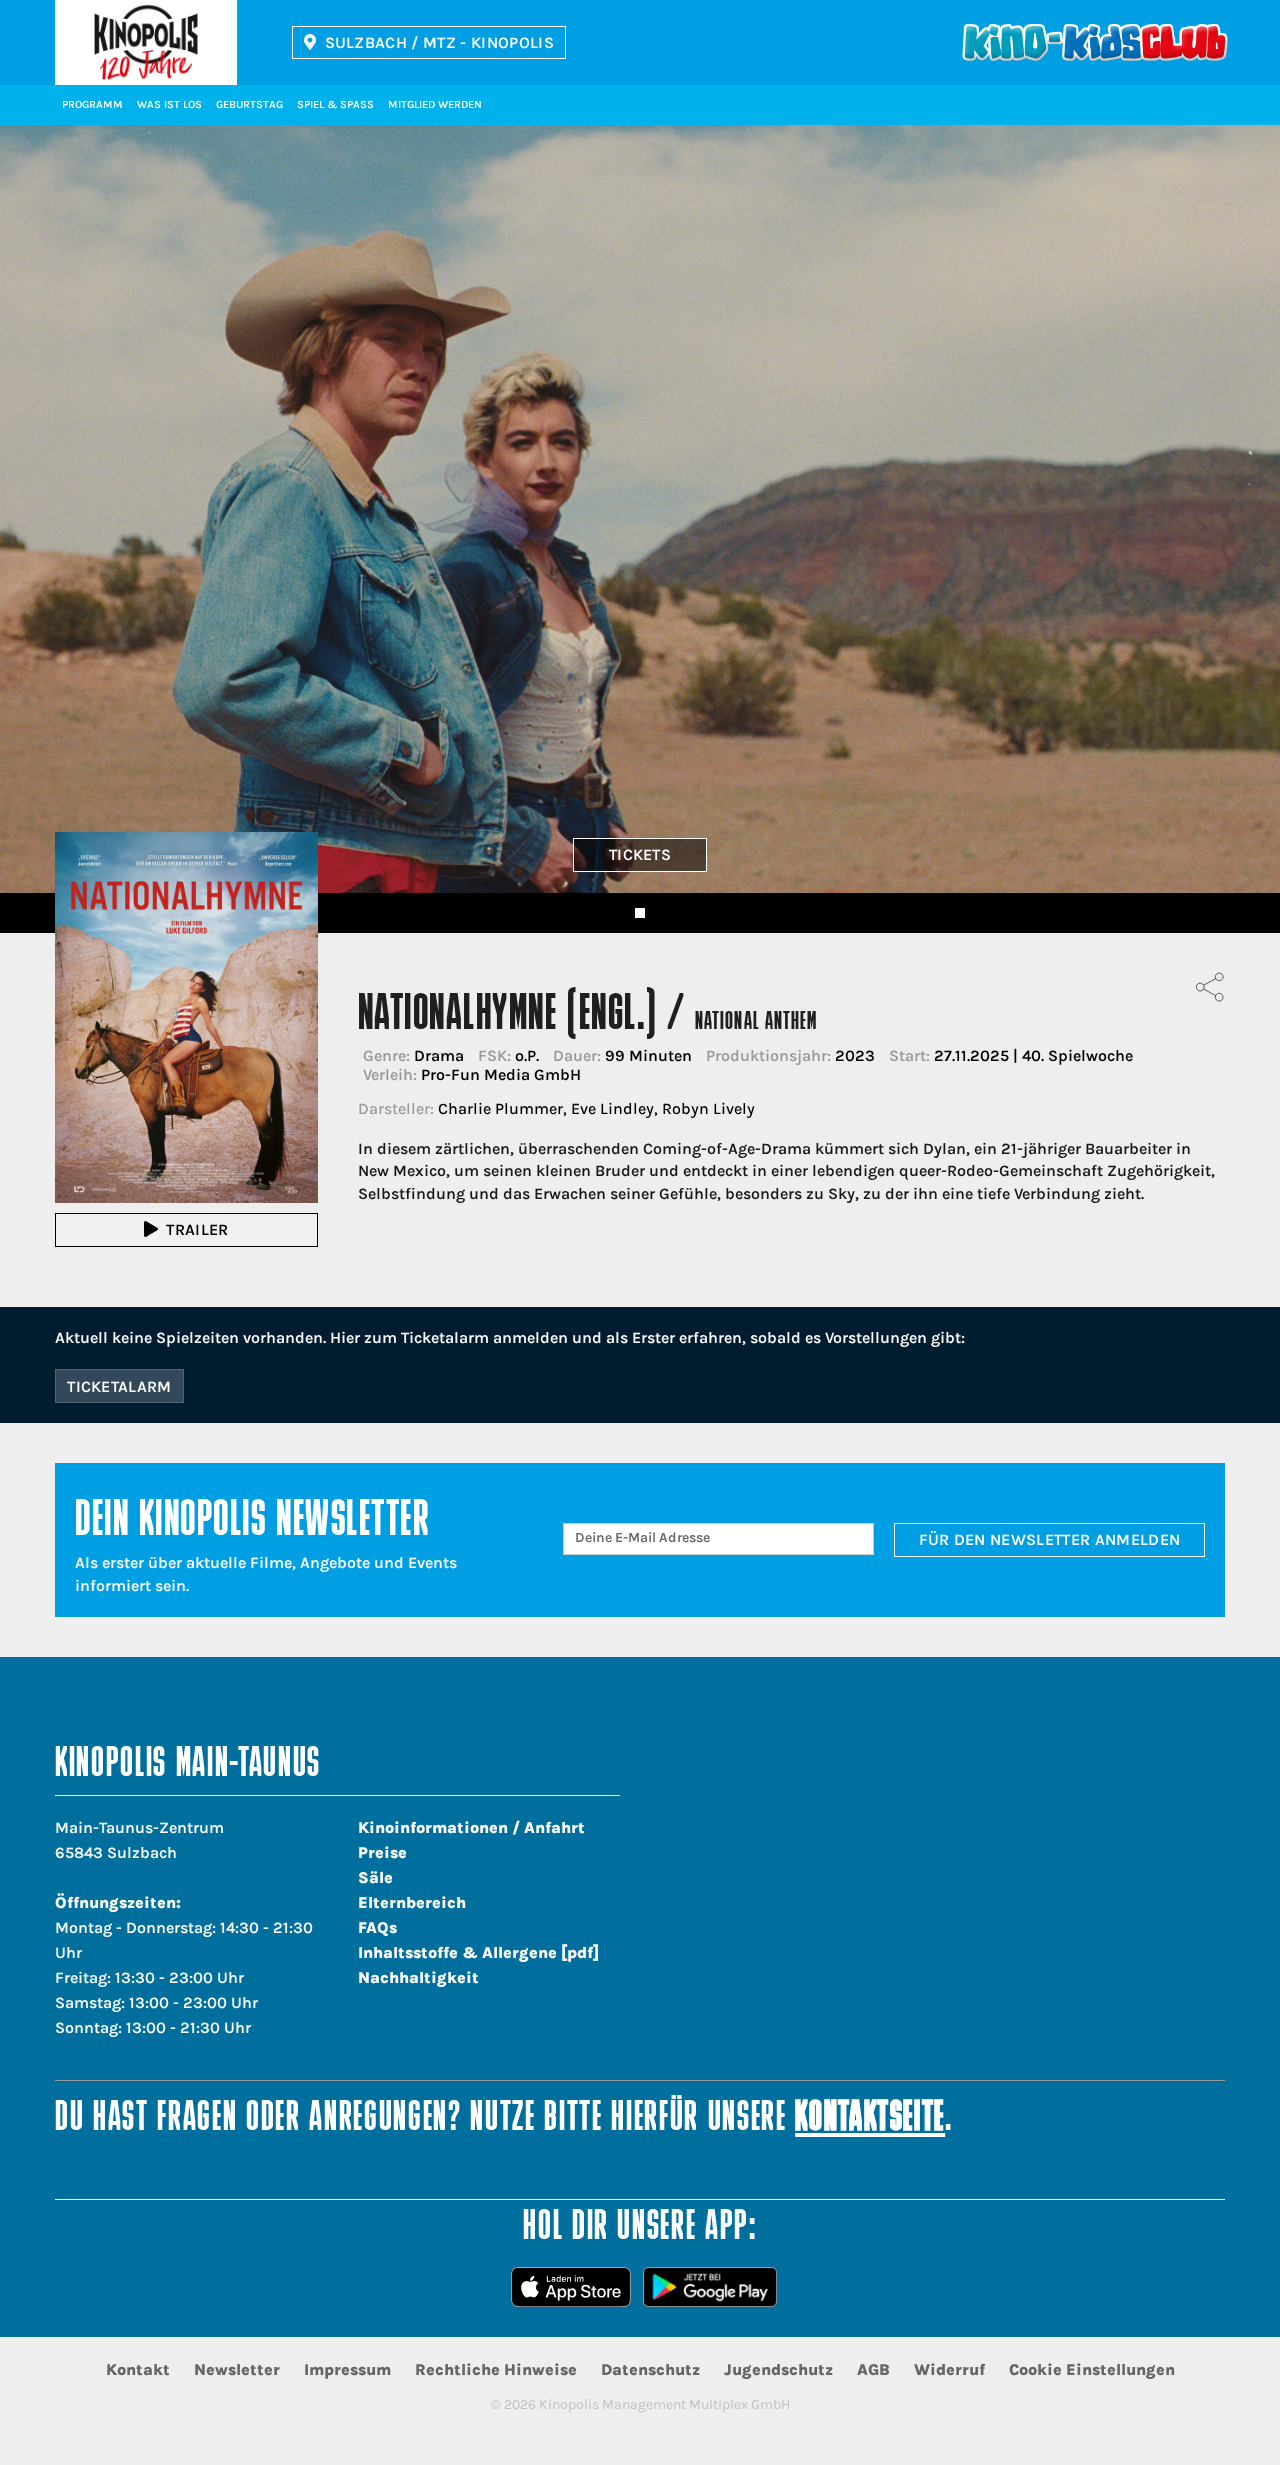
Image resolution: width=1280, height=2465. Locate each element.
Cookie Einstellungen (1092, 2369)
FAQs (377, 1927)
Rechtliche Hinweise (496, 2369)
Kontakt (138, 2369)
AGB (873, 2369)
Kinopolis (146, 42)
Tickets (640, 854)
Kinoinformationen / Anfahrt (471, 1827)
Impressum (347, 2369)
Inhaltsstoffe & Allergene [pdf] (478, 1952)
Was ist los (169, 104)
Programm (92, 104)
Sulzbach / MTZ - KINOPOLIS (439, 42)
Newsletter (237, 2369)
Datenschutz (650, 2369)
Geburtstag (249, 104)
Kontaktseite (870, 2119)
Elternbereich (412, 1902)
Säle (375, 1877)
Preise (382, 1852)
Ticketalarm (119, 1386)
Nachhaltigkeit (418, 1977)
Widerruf (949, 2369)
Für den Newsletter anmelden (1050, 1539)
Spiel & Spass (335, 104)
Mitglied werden (435, 104)
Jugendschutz (778, 2369)
